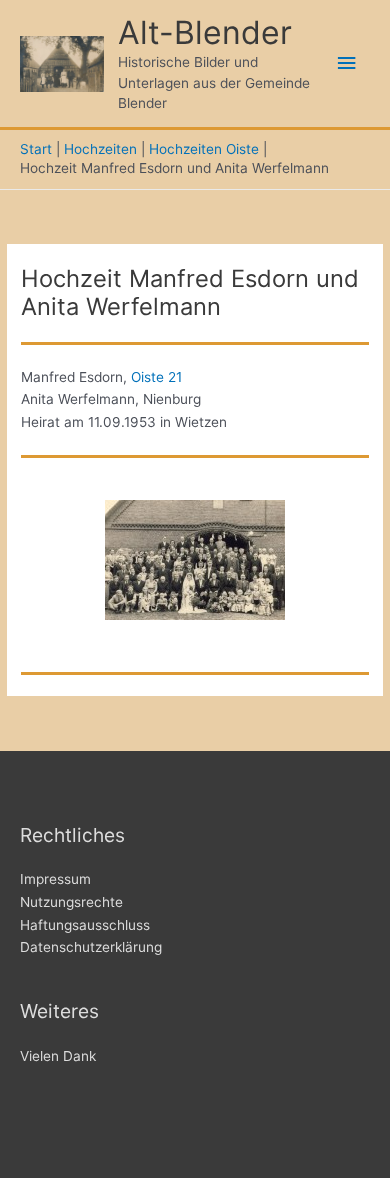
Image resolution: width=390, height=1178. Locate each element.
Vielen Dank (58, 1056)
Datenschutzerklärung (91, 947)
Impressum (55, 879)
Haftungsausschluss (85, 925)
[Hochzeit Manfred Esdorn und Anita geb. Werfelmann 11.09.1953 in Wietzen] (195, 560)
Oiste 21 (156, 377)
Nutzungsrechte (71, 902)
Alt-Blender (205, 32)
